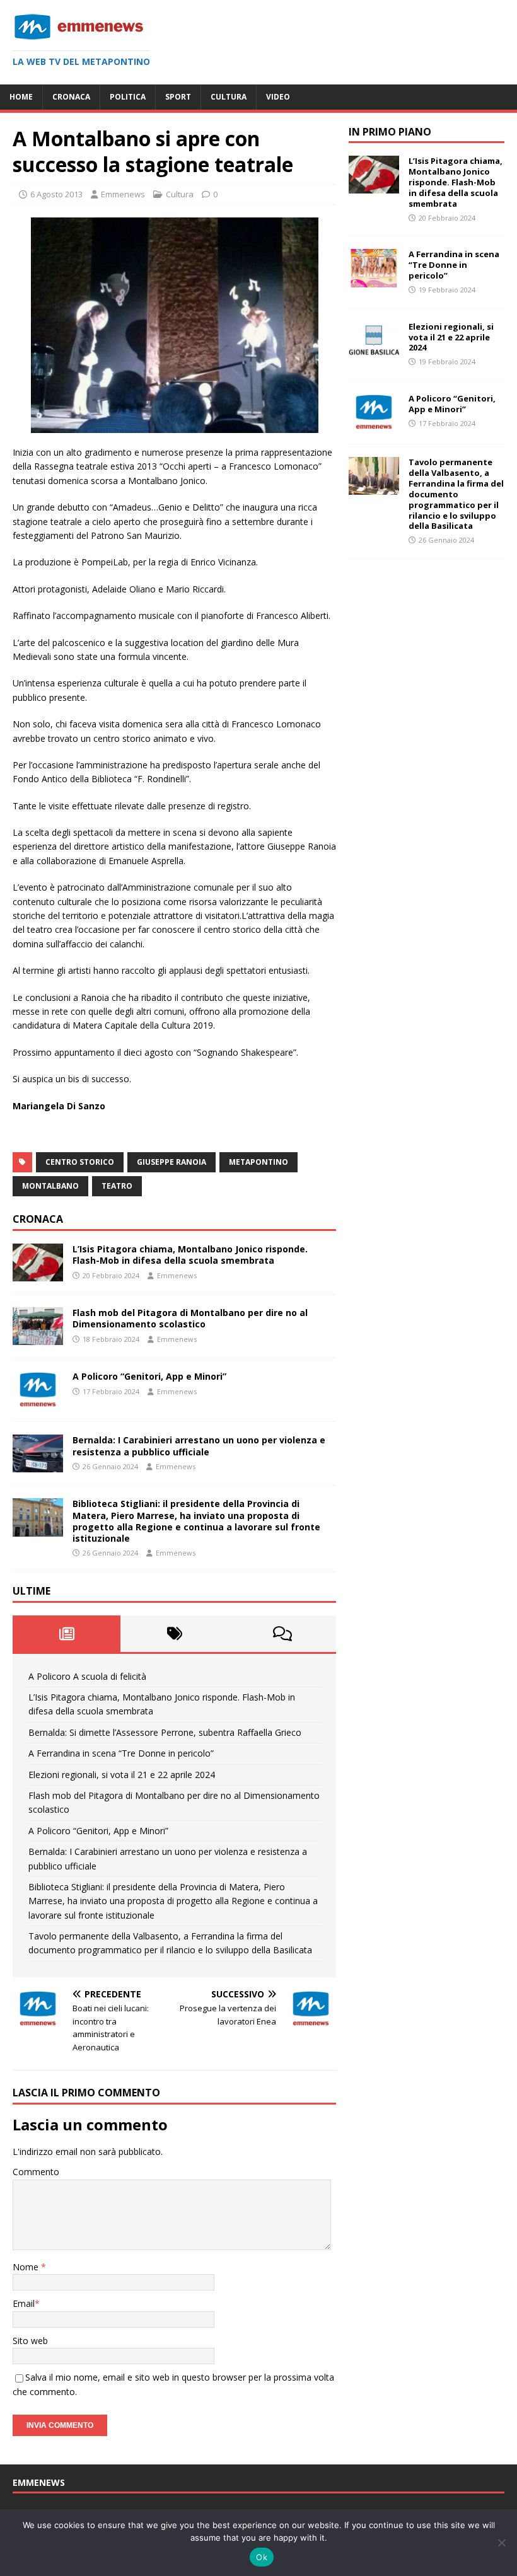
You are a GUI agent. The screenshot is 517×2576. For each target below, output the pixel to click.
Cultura (229, 97)
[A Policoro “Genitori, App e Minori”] (38, 1401)
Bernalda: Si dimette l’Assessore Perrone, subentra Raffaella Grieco (165, 1732)
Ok (262, 2557)
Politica (128, 97)
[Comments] (282, 1634)
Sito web (30, 2341)
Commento (36, 2172)
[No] (501, 2543)
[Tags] (174, 1634)
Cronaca (71, 97)
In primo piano (390, 132)
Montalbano (50, 1186)
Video (278, 97)
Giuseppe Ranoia (171, 1162)
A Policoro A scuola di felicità (87, 1676)
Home (21, 97)
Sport (178, 97)
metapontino (258, 1162)
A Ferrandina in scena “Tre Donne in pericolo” (121, 1753)
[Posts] (67, 1634)
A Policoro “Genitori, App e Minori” (149, 1376)
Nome (27, 2267)
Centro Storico (80, 1162)
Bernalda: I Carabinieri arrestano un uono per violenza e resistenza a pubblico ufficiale (199, 1446)
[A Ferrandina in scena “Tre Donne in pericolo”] (374, 280)
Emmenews (123, 194)
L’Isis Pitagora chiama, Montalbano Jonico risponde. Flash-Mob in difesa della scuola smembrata (190, 1255)
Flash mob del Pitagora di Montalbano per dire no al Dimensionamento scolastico (190, 1318)
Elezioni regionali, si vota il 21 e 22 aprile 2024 (122, 1775)
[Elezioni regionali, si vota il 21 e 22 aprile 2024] (374, 351)
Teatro (117, 1186)
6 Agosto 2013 (56, 194)
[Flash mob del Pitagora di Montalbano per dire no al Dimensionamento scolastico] (38, 1338)
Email (24, 2303)
